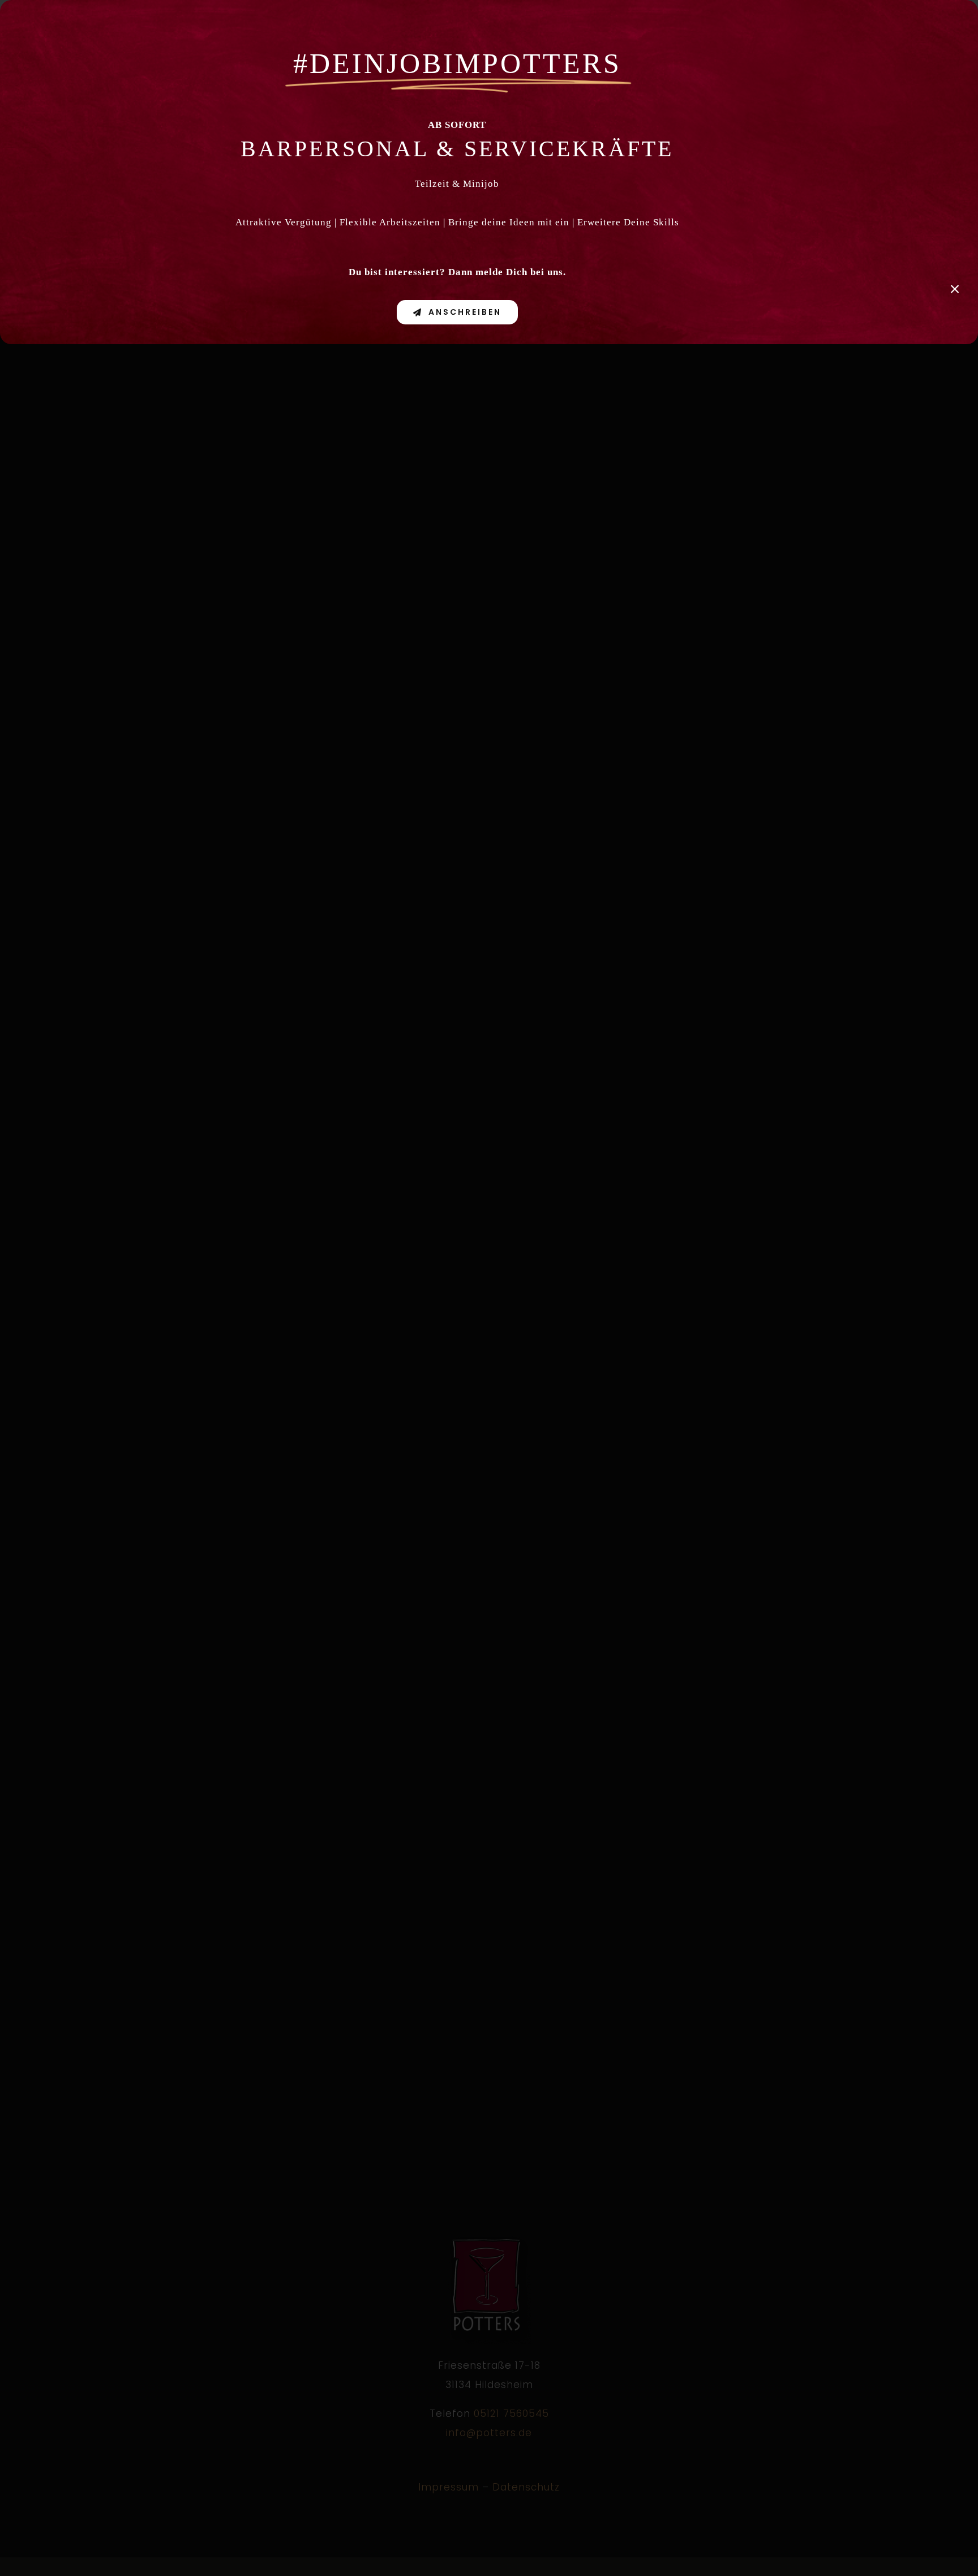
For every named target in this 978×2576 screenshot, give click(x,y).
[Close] (955, 289)
